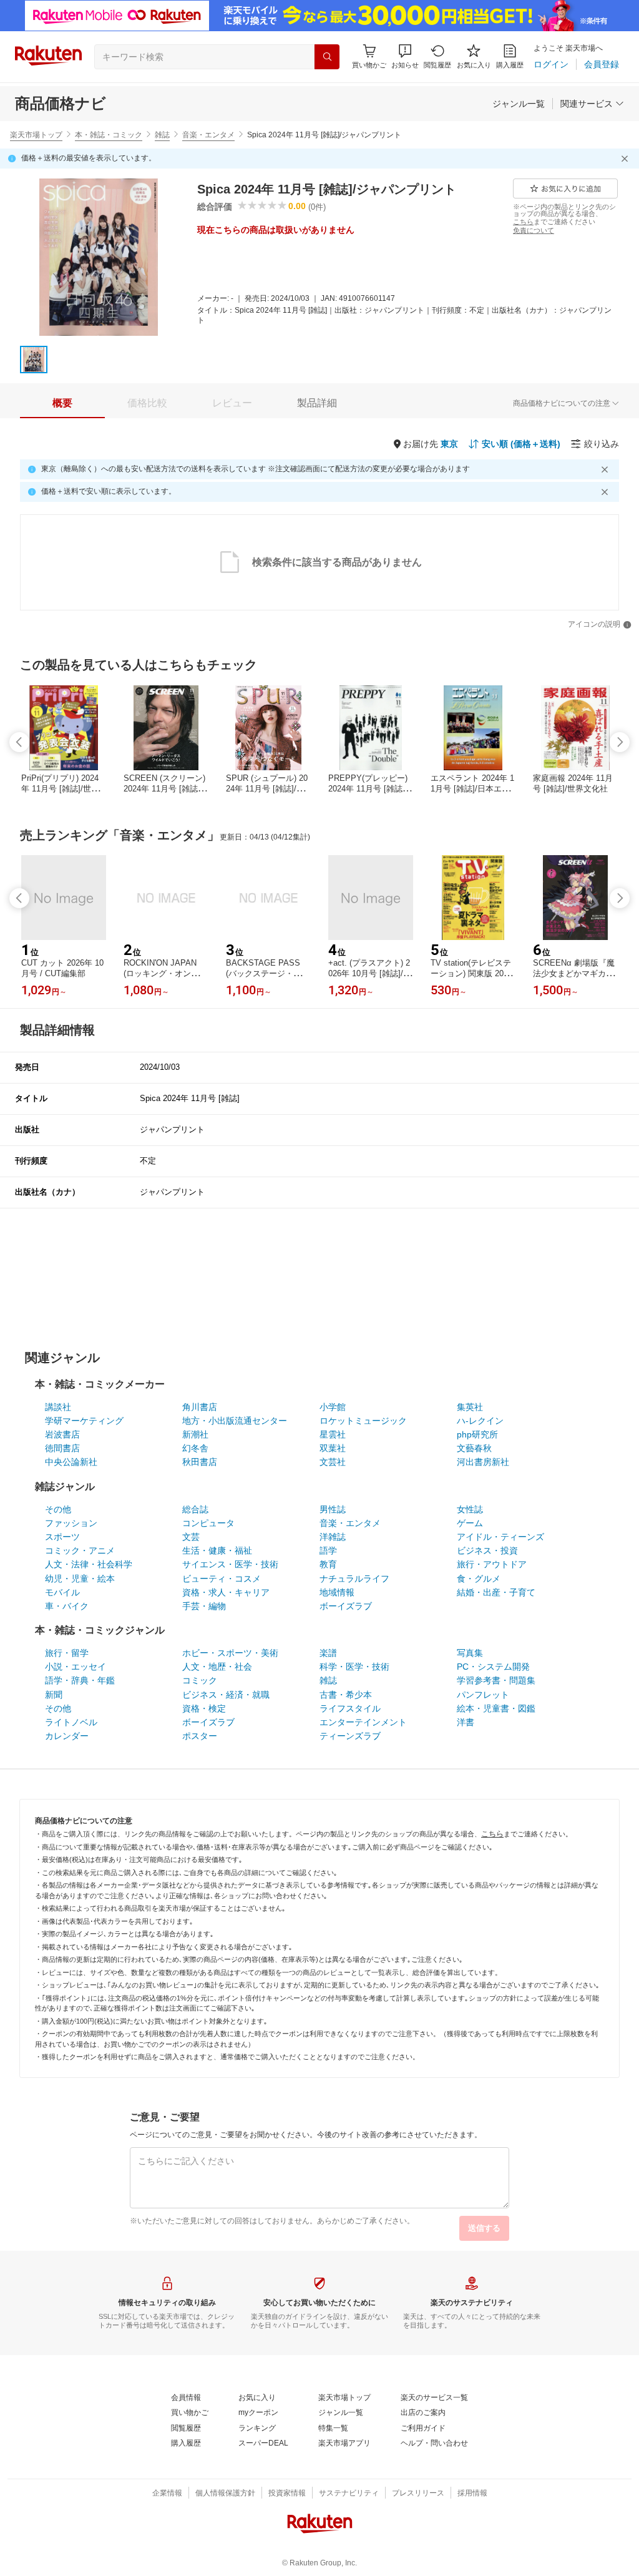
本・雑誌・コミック (109, 135)
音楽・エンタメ (208, 135)
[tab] (62, 403)
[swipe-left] (19, 742)
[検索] (327, 57)
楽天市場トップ (36, 135)
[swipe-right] (620, 742)
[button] (405, 56)
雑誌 (162, 135)
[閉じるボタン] (627, 159)
